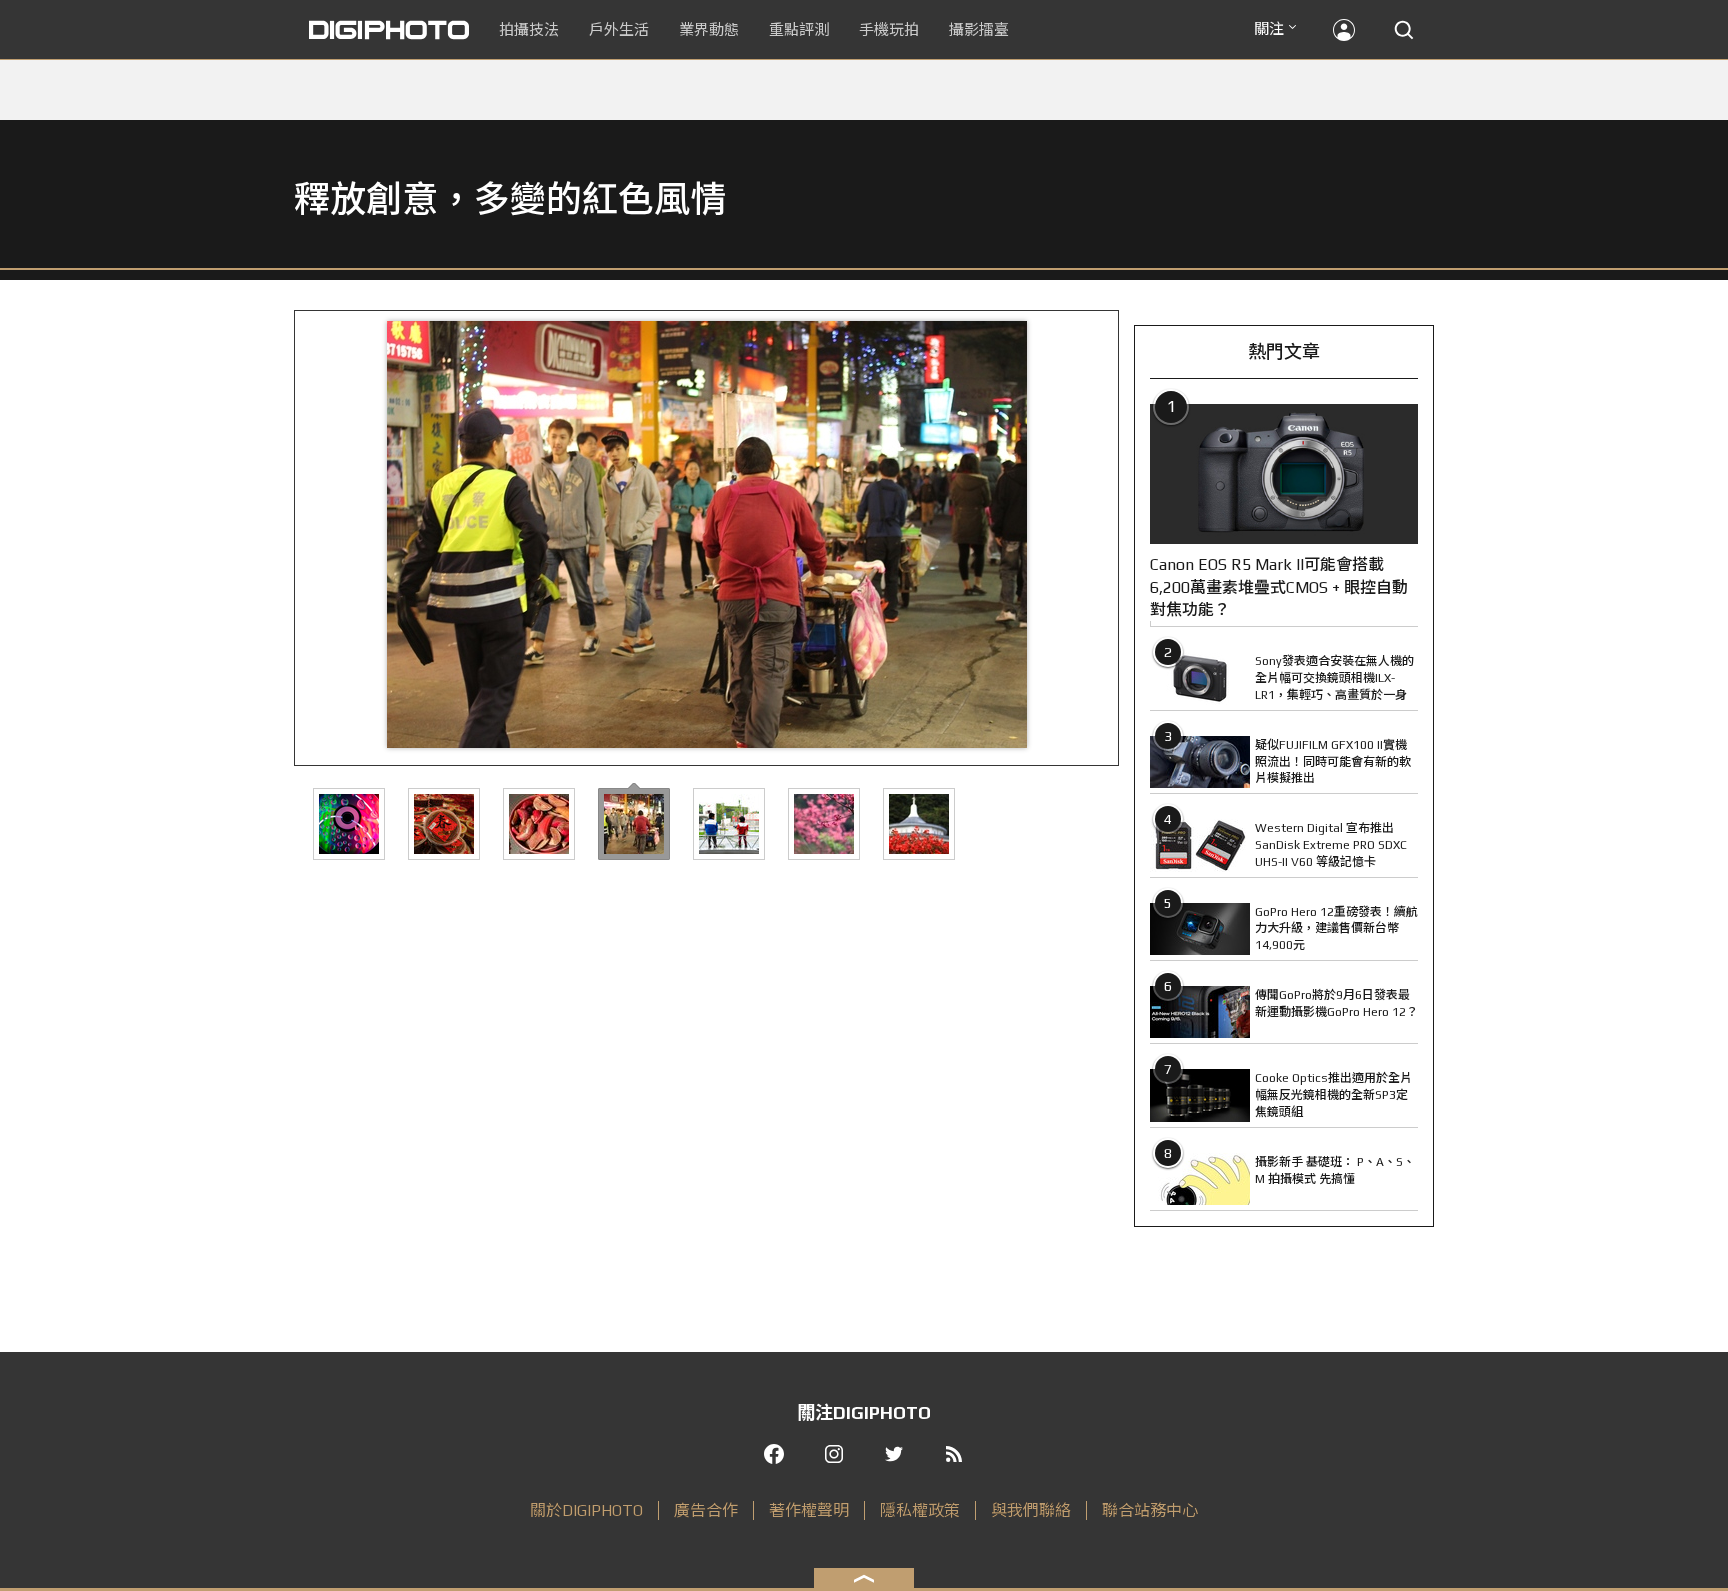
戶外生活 (619, 29)
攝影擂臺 (979, 29)
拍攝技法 (529, 29)
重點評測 (799, 29)
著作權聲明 (809, 1510)
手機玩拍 (889, 29)
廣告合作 (706, 1510)
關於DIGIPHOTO (586, 1510)
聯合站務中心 (1150, 1510)
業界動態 (709, 29)
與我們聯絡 (1031, 1510)
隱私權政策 (920, 1510)
